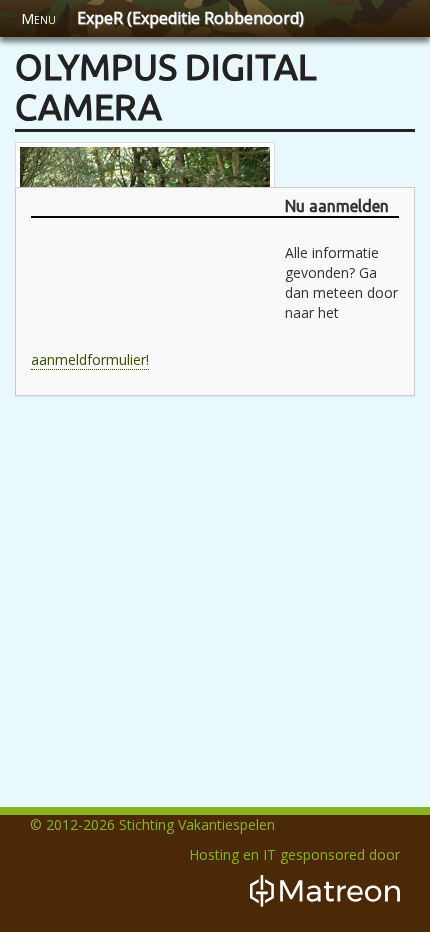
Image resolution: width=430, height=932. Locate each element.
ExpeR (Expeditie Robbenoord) (190, 18)
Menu (38, 18)
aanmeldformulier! (90, 359)
